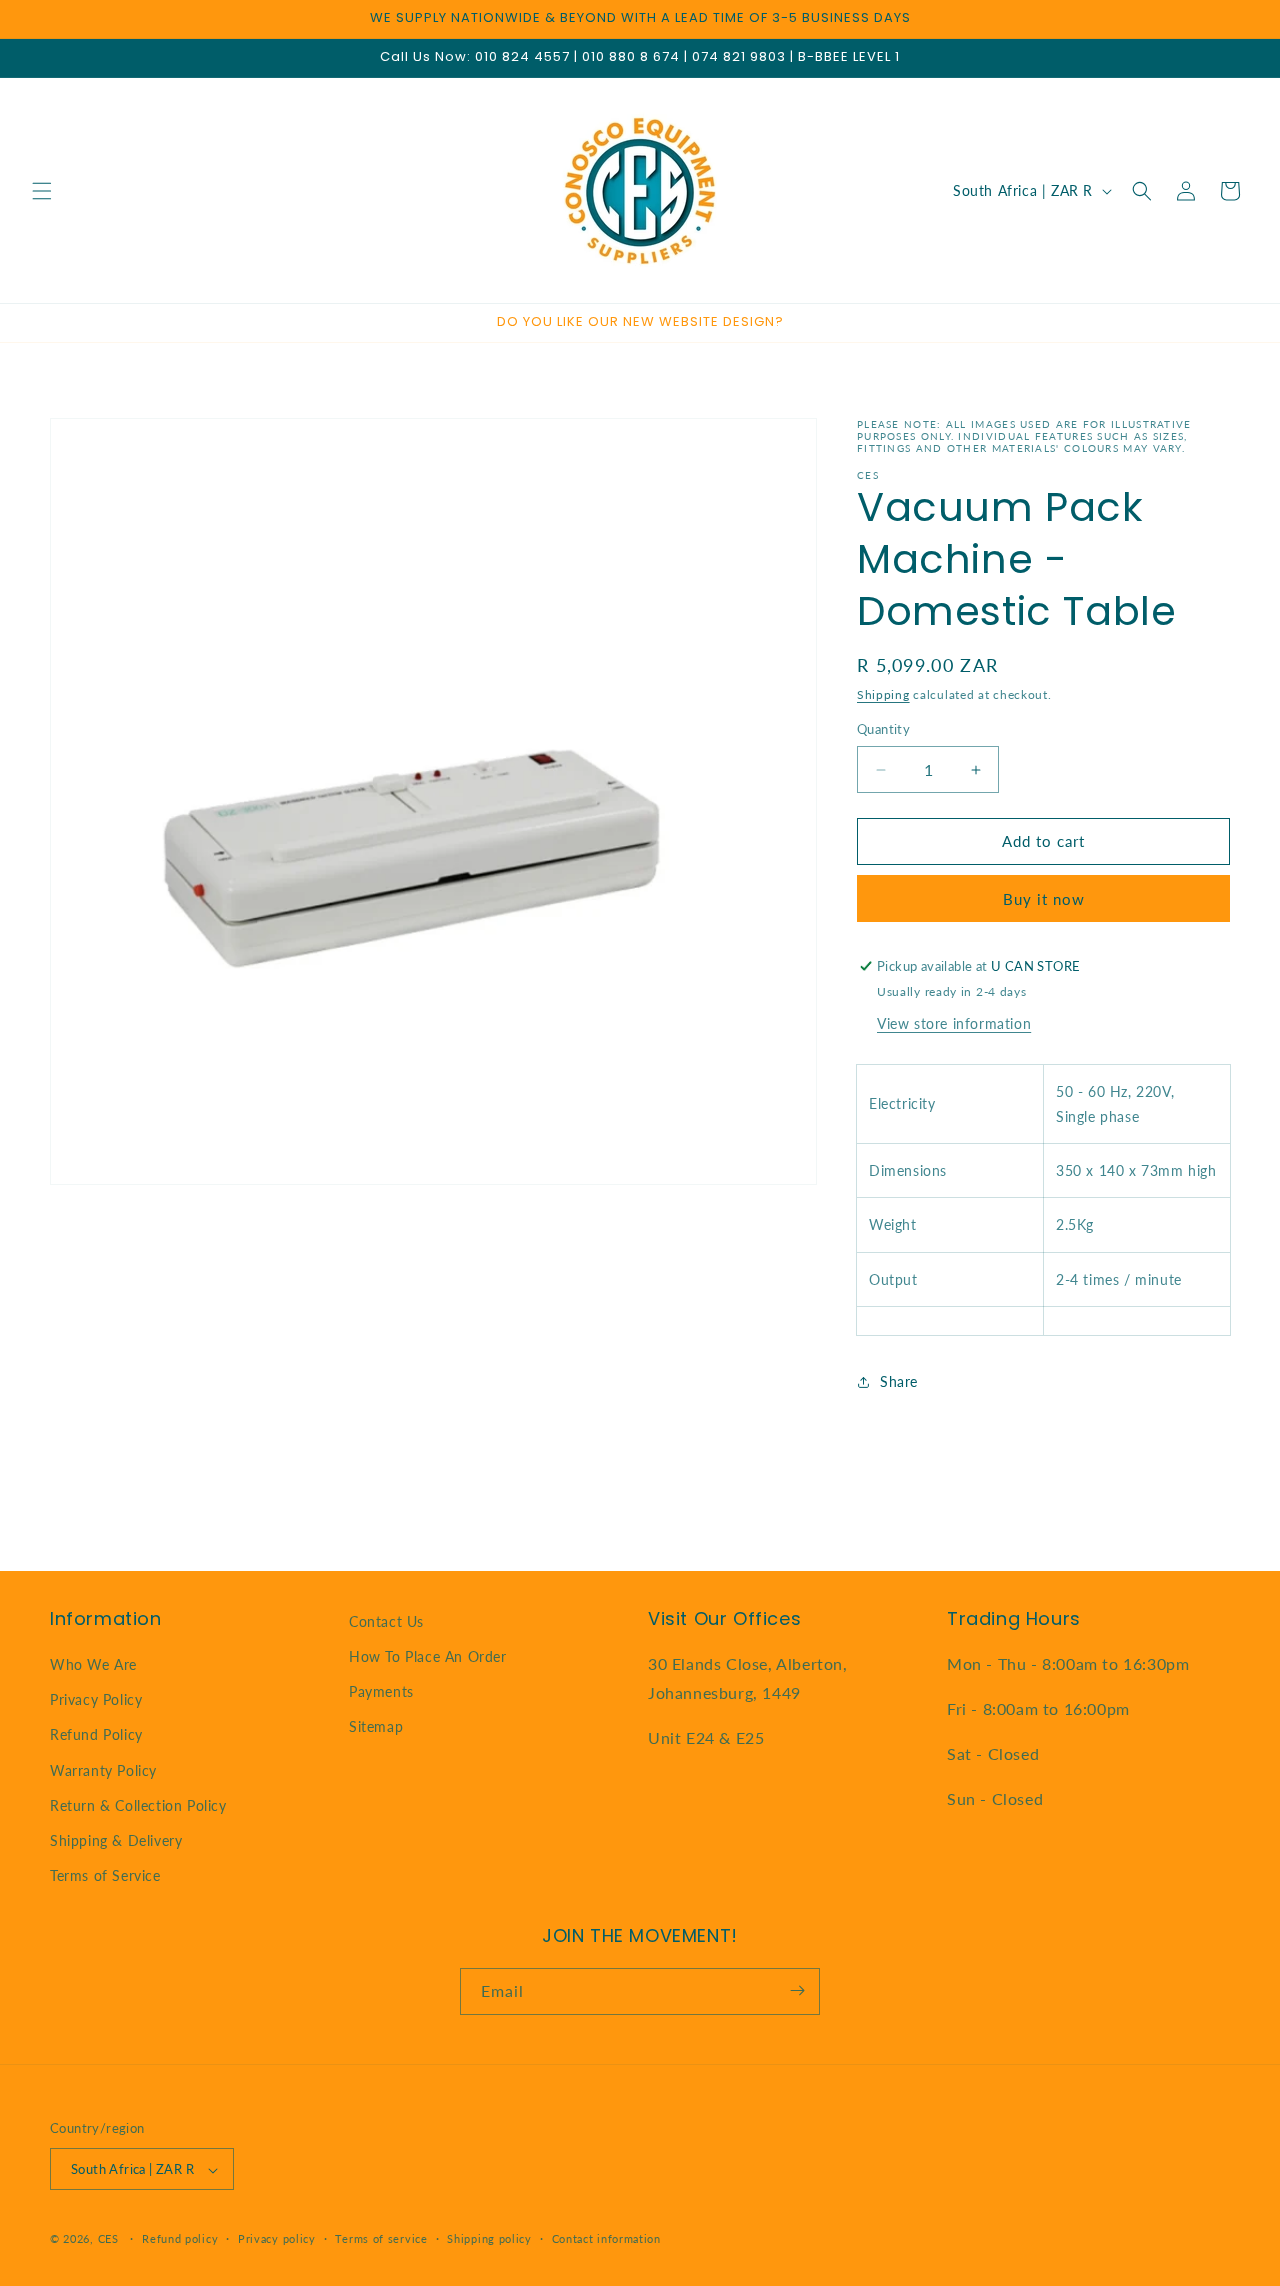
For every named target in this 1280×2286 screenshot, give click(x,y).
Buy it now (1044, 899)
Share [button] (899, 1381)
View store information (954, 1023)
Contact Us (386, 1621)
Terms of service (381, 2238)
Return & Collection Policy (138, 1805)
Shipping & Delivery (116, 1840)
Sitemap (376, 1727)
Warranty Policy (103, 1770)
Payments (381, 1691)
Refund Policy (96, 1735)
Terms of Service (105, 1876)
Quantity (883, 730)
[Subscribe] (797, 1990)
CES (108, 2239)
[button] (42, 191)
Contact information (606, 2238)
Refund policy (180, 2238)
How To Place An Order (428, 1656)
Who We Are (93, 1664)
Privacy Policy (96, 1700)
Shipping (883, 694)
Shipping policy (489, 2238)
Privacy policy (277, 2238)
